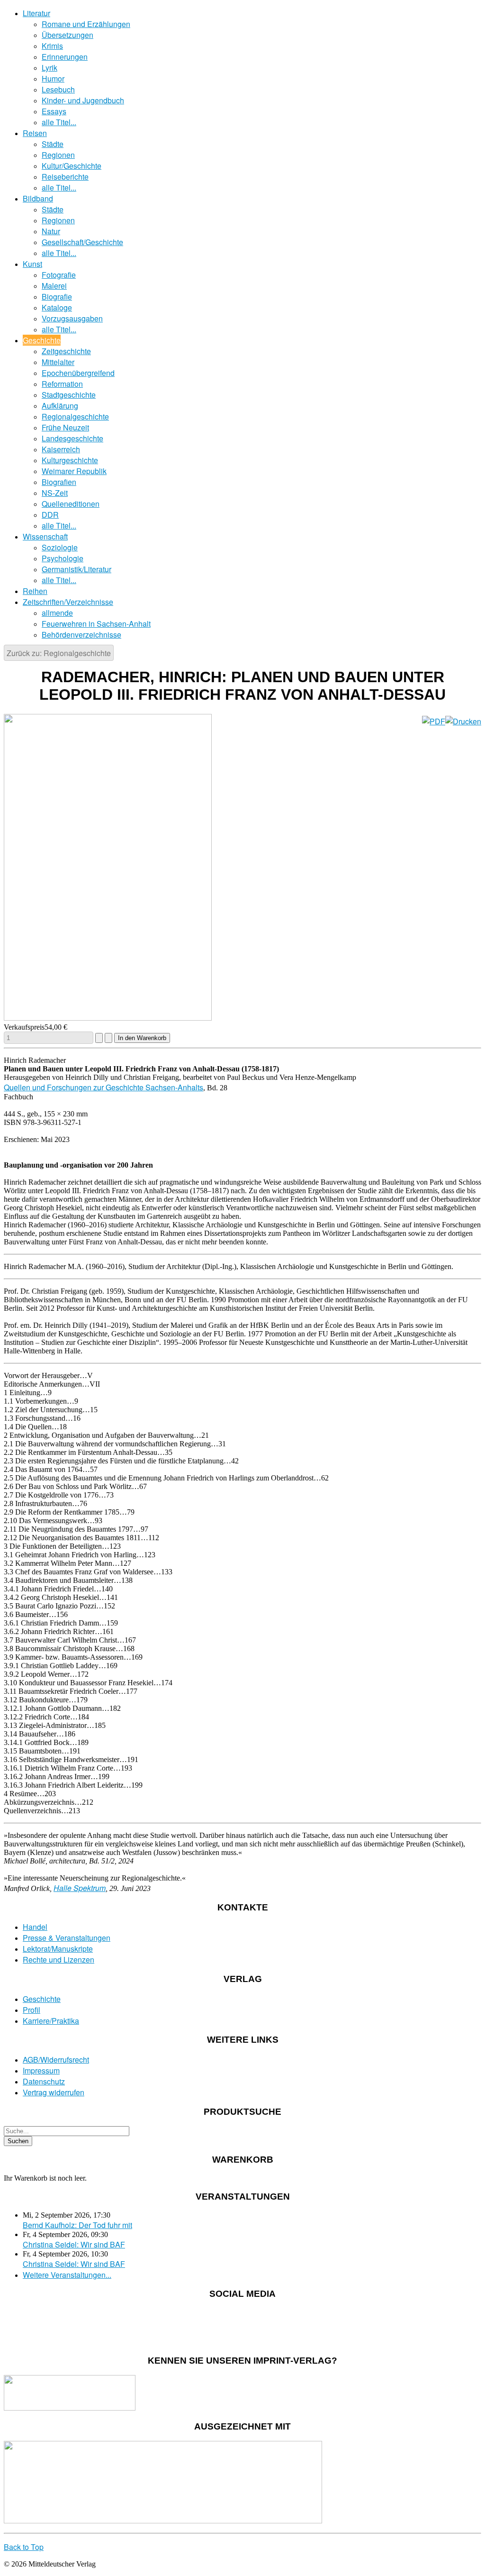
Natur (51, 231)
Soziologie (60, 547)
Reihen (35, 591)
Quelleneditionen (71, 504)
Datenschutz (44, 2081)
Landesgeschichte (72, 438)
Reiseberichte (65, 177)
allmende (57, 613)
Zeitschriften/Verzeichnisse (68, 602)
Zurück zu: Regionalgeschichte (59, 653)
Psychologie (63, 558)
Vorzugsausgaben (72, 318)
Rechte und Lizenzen (58, 1959)
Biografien (59, 482)
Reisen (35, 133)
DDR (50, 515)
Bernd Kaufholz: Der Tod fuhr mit (77, 2225)
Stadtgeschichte (69, 395)
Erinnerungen (65, 57)
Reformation (62, 384)
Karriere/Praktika (51, 2021)
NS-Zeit (55, 493)
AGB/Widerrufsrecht (56, 2060)
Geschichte (42, 340)
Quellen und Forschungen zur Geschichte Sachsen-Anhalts (103, 1087)
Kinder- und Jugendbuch (83, 100)
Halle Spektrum (80, 1888)
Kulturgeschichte (70, 460)
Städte (53, 144)
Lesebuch (58, 89)
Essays (54, 111)
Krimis (52, 46)
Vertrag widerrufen (54, 2092)
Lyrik (49, 68)
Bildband (38, 198)
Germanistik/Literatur (76, 569)
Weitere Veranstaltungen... (67, 2275)
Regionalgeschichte (75, 416)
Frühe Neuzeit (65, 427)
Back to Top (24, 2547)
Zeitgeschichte (66, 351)
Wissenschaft (45, 536)
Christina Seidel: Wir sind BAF (74, 2244)
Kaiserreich (61, 449)
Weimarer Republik (74, 471)
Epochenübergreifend (78, 373)
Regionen (58, 155)
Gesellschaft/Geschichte (82, 242)
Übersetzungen (67, 35)
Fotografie (59, 275)
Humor (53, 78)
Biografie (57, 297)
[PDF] (434, 721)
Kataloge (57, 307)
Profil (31, 2010)
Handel (35, 1927)
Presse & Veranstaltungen (67, 1938)
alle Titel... (59, 122)
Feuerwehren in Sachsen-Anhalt (96, 624)
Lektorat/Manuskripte (58, 1949)
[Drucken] (463, 721)
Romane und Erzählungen (86, 24)
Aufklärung (60, 406)
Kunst (32, 264)
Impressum (41, 2070)
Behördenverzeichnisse (81, 635)
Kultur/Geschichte (72, 166)
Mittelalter (58, 362)
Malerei (54, 286)
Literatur (36, 13)
